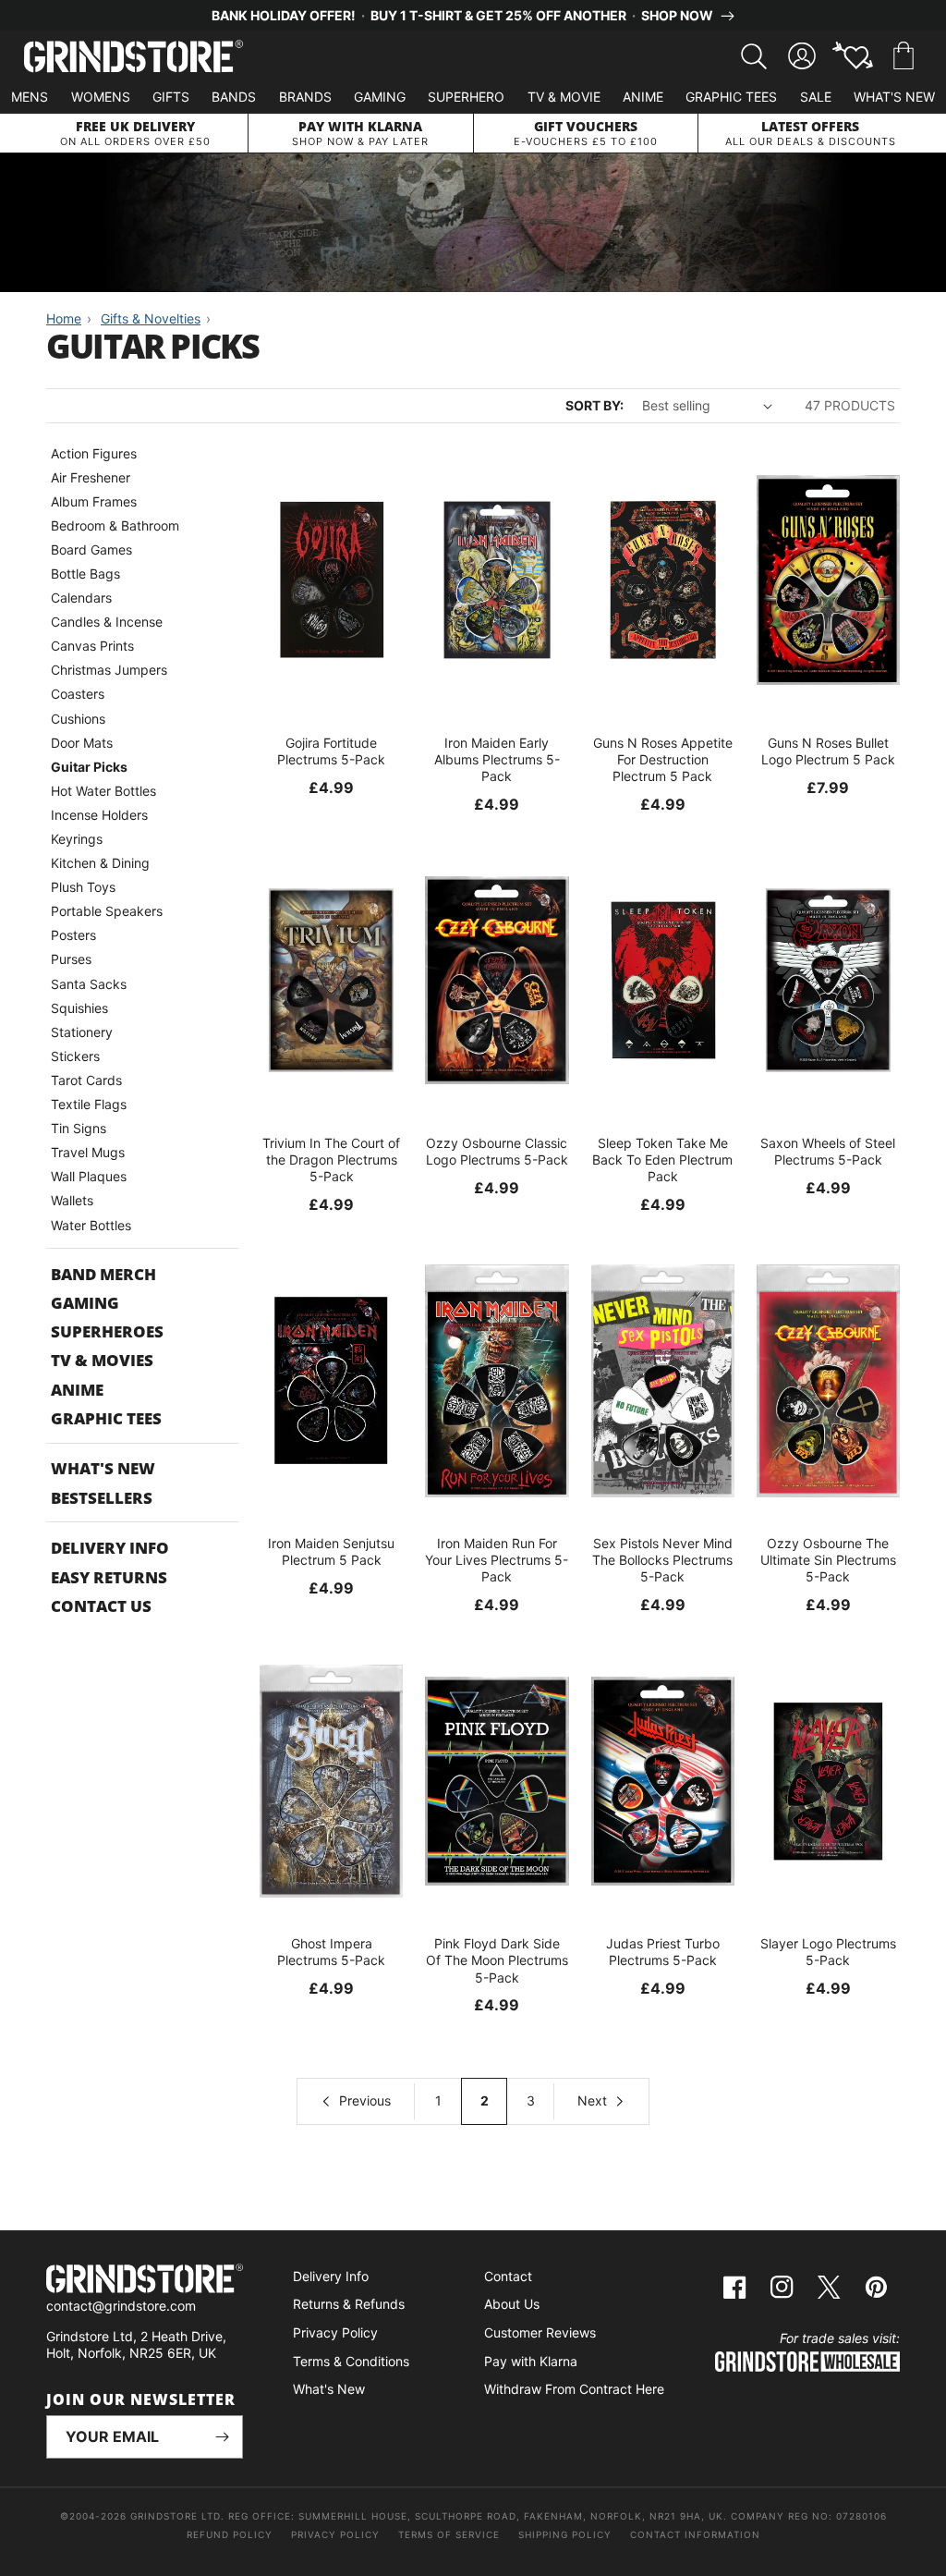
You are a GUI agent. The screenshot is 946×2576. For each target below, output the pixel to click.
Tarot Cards (86, 1080)
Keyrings (77, 839)
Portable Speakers (107, 911)
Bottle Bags (85, 574)
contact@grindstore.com (121, 2306)
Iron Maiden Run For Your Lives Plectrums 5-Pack (497, 1560)
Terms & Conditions (351, 2361)
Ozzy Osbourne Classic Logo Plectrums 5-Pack (497, 1151)
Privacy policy (335, 2534)
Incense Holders (99, 815)
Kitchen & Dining (100, 863)
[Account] (802, 56)
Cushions (78, 719)
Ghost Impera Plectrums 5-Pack (331, 1952)
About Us (512, 2304)
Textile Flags (89, 1104)
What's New (894, 97)
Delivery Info (110, 1548)
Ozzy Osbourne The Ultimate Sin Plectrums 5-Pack (828, 1560)
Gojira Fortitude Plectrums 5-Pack (331, 751)
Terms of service (449, 2534)
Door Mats (82, 743)
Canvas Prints (92, 646)
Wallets (72, 1200)
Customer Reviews (540, 2332)
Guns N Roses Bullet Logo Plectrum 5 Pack (828, 751)
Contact (508, 2276)
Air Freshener (91, 477)
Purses (71, 959)
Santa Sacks (89, 984)
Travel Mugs (88, 1152)
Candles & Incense (107, 622)
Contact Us (101, 1606)
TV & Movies (102, 1360)
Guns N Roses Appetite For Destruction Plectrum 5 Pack (663, 759)
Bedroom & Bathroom (115, 525)
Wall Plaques (89, 1176)
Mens (30, 97)
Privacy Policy (335, 2332)
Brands (305, 97)
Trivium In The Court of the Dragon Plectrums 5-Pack (331, 1160)
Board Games (91, 549)
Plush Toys (83, 887)
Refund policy (230, 2534)
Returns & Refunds (349, 2304)
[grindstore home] (145, 2281)
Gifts (171, 97)
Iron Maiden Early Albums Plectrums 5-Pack (497, 759)
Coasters (78, 694)
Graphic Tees (731, 97)
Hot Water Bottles (103, 791)
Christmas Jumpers (109, 670)
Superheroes (107, 1331)
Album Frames (94, 501)
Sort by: (594, 405)
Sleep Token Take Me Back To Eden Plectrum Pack (662, 1160)
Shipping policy (565, 2534)
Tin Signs (79, 1128)
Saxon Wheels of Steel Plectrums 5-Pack (828, 1151)
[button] (904, 56)
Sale (816, 97)
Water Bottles (91, 1225)
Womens (101, 97)
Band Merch (103, 1274)
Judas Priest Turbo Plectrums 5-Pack (663, 1952)
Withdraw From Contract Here (574, 2389)
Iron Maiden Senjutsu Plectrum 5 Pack (331, 1551)
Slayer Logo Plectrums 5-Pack (828, 1952)
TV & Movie (564, 97)
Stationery (82, 1032)
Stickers (75, 1056)
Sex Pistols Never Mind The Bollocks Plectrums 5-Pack (662, 1560)
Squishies (79, 1008)
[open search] (754, 56)
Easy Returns (109, 1577)
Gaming (380, 97)
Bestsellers (102, 1498)
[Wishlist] (853, 56)
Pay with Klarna (531, 2361)
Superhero (466, 97)
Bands (234, 97)
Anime (643, 97)
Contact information (695, 2534)
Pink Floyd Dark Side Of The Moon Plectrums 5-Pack (497, 1960)
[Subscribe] (222, 2437)
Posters (73, 935)
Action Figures (94, 453)
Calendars (81, 598)
